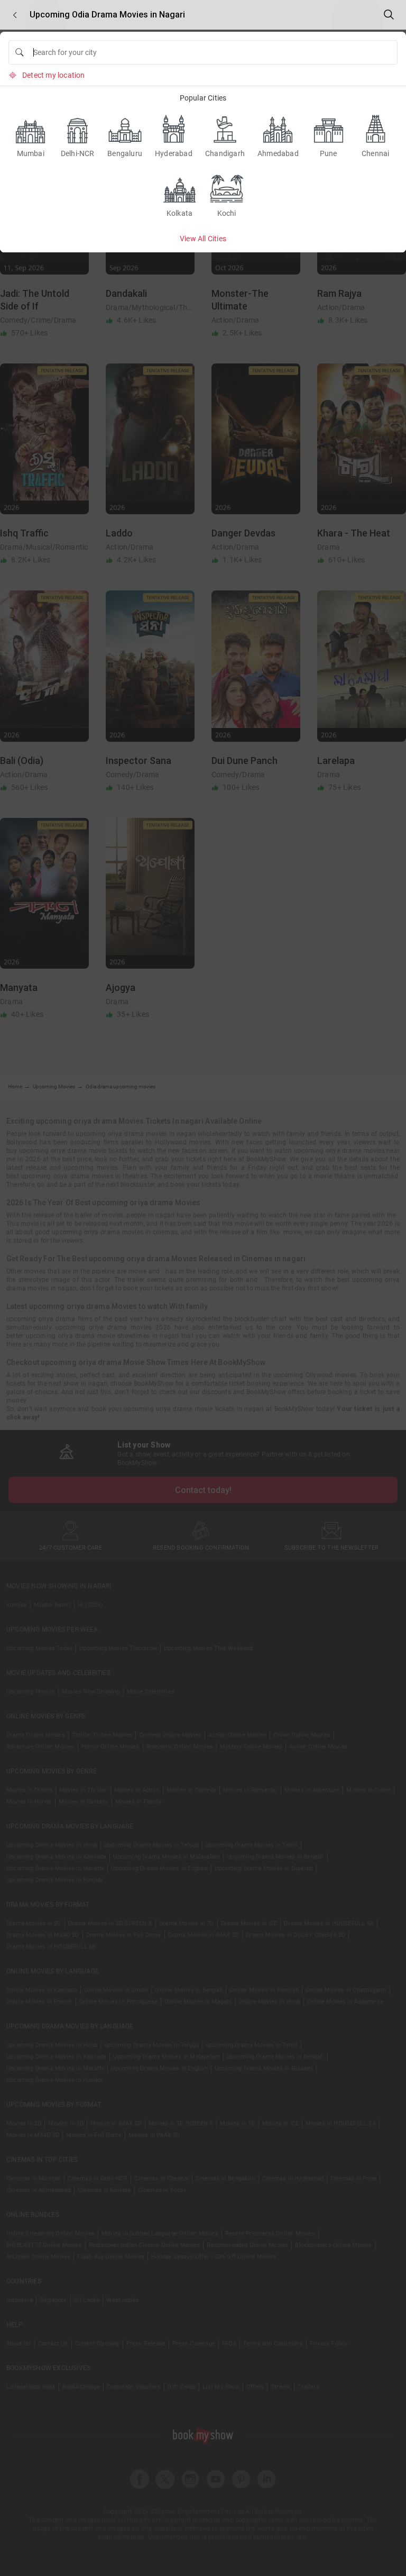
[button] (15, 15)
